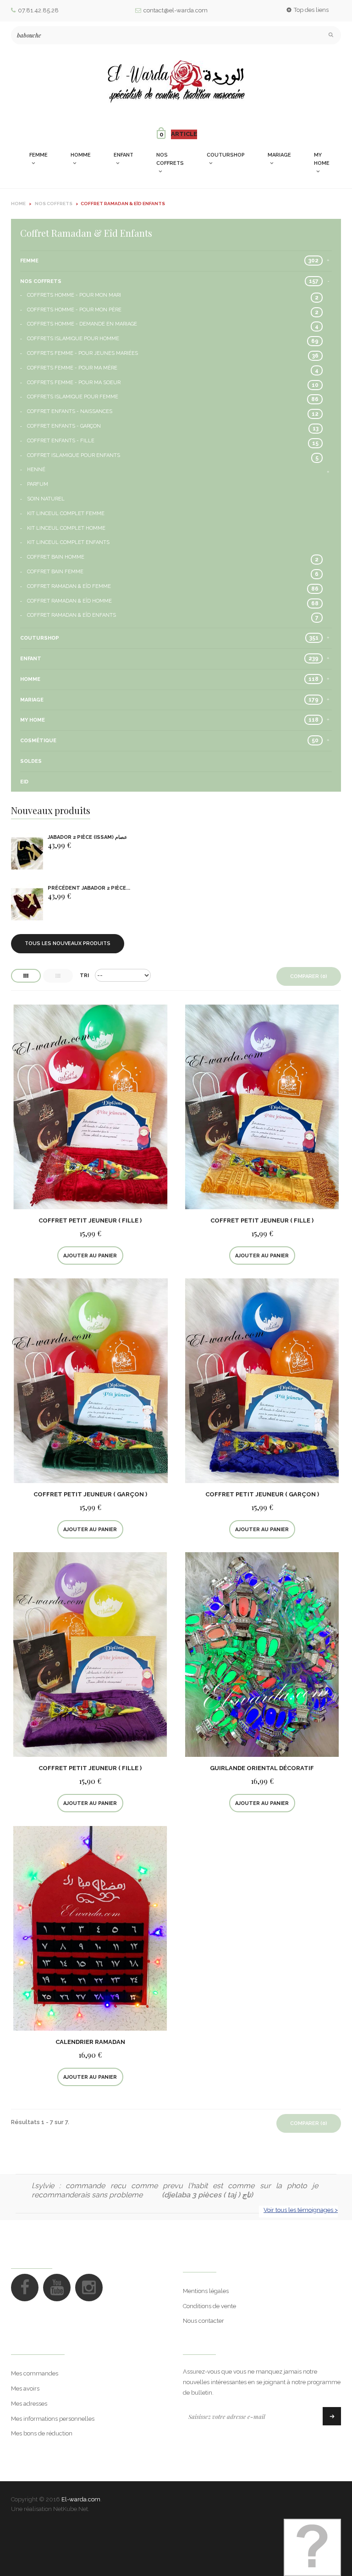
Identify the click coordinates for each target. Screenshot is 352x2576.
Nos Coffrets (41, 281)
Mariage (32, 700)
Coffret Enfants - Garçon (64, 426)
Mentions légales (206, 2291)
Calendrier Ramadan (90, 2042)
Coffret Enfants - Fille (61, 441)
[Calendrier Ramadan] (90, 1928)
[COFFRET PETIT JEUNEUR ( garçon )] (262, 1380)
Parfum (38, 484)
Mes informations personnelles (53, 2419)
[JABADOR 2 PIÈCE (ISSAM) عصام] (27, 854)
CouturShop (40, 638)
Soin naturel (46, 499)
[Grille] (26, 976)
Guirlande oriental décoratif (262, 1768)
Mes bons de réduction (42, 2433)
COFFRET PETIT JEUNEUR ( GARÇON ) (90, 1494)
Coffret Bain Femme (55, 572)
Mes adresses (29, 2404)
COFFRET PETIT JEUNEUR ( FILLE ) (90, 1220)
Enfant (31, 659)
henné (36, 470)
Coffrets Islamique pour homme (73, 339)
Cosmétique (38, 741)
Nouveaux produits (51, 810)
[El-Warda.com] (176, 82)
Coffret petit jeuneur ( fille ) (90, 1768)
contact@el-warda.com (176, 10)
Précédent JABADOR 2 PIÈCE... (89, 888)
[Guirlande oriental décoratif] (262, 1654)
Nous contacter (203, 2321)
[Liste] (58, 976)
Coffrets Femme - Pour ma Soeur (74, 383)
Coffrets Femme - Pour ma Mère (72, 368)
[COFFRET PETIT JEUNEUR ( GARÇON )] (90, 1380)
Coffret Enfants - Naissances (70, 411)
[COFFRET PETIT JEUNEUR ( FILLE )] (90, 1106)
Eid (24, 782)
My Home (33, 720)
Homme (30, 679)
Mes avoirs (25, 2389)
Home (18, 204)
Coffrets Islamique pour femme (73, 397)
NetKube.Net (71, 2509)
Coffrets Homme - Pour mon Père (74, 310)
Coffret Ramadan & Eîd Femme (69, 586)
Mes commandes (35, 2373)
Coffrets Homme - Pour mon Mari (74, 295)
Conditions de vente (209, 2306)
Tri (84, 976)
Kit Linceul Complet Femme (66, 514)
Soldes (31, 761)
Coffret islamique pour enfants (74, 455)
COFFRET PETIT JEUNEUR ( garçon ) (262, 1494)
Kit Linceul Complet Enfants (68, 542)
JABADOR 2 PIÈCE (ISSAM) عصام (88, 837)
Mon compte (38, 2346)
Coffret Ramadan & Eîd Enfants (71, 615)
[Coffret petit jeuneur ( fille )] (90, 1654)
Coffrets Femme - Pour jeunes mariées (82, 353)
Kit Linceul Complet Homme (66, 528)
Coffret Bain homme (56, 557)
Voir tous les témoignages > (301, 2210)
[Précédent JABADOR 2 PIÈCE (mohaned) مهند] (27, 905)
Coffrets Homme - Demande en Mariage (82, 324)
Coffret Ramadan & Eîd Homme (69, 601)
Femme (29, 261)
